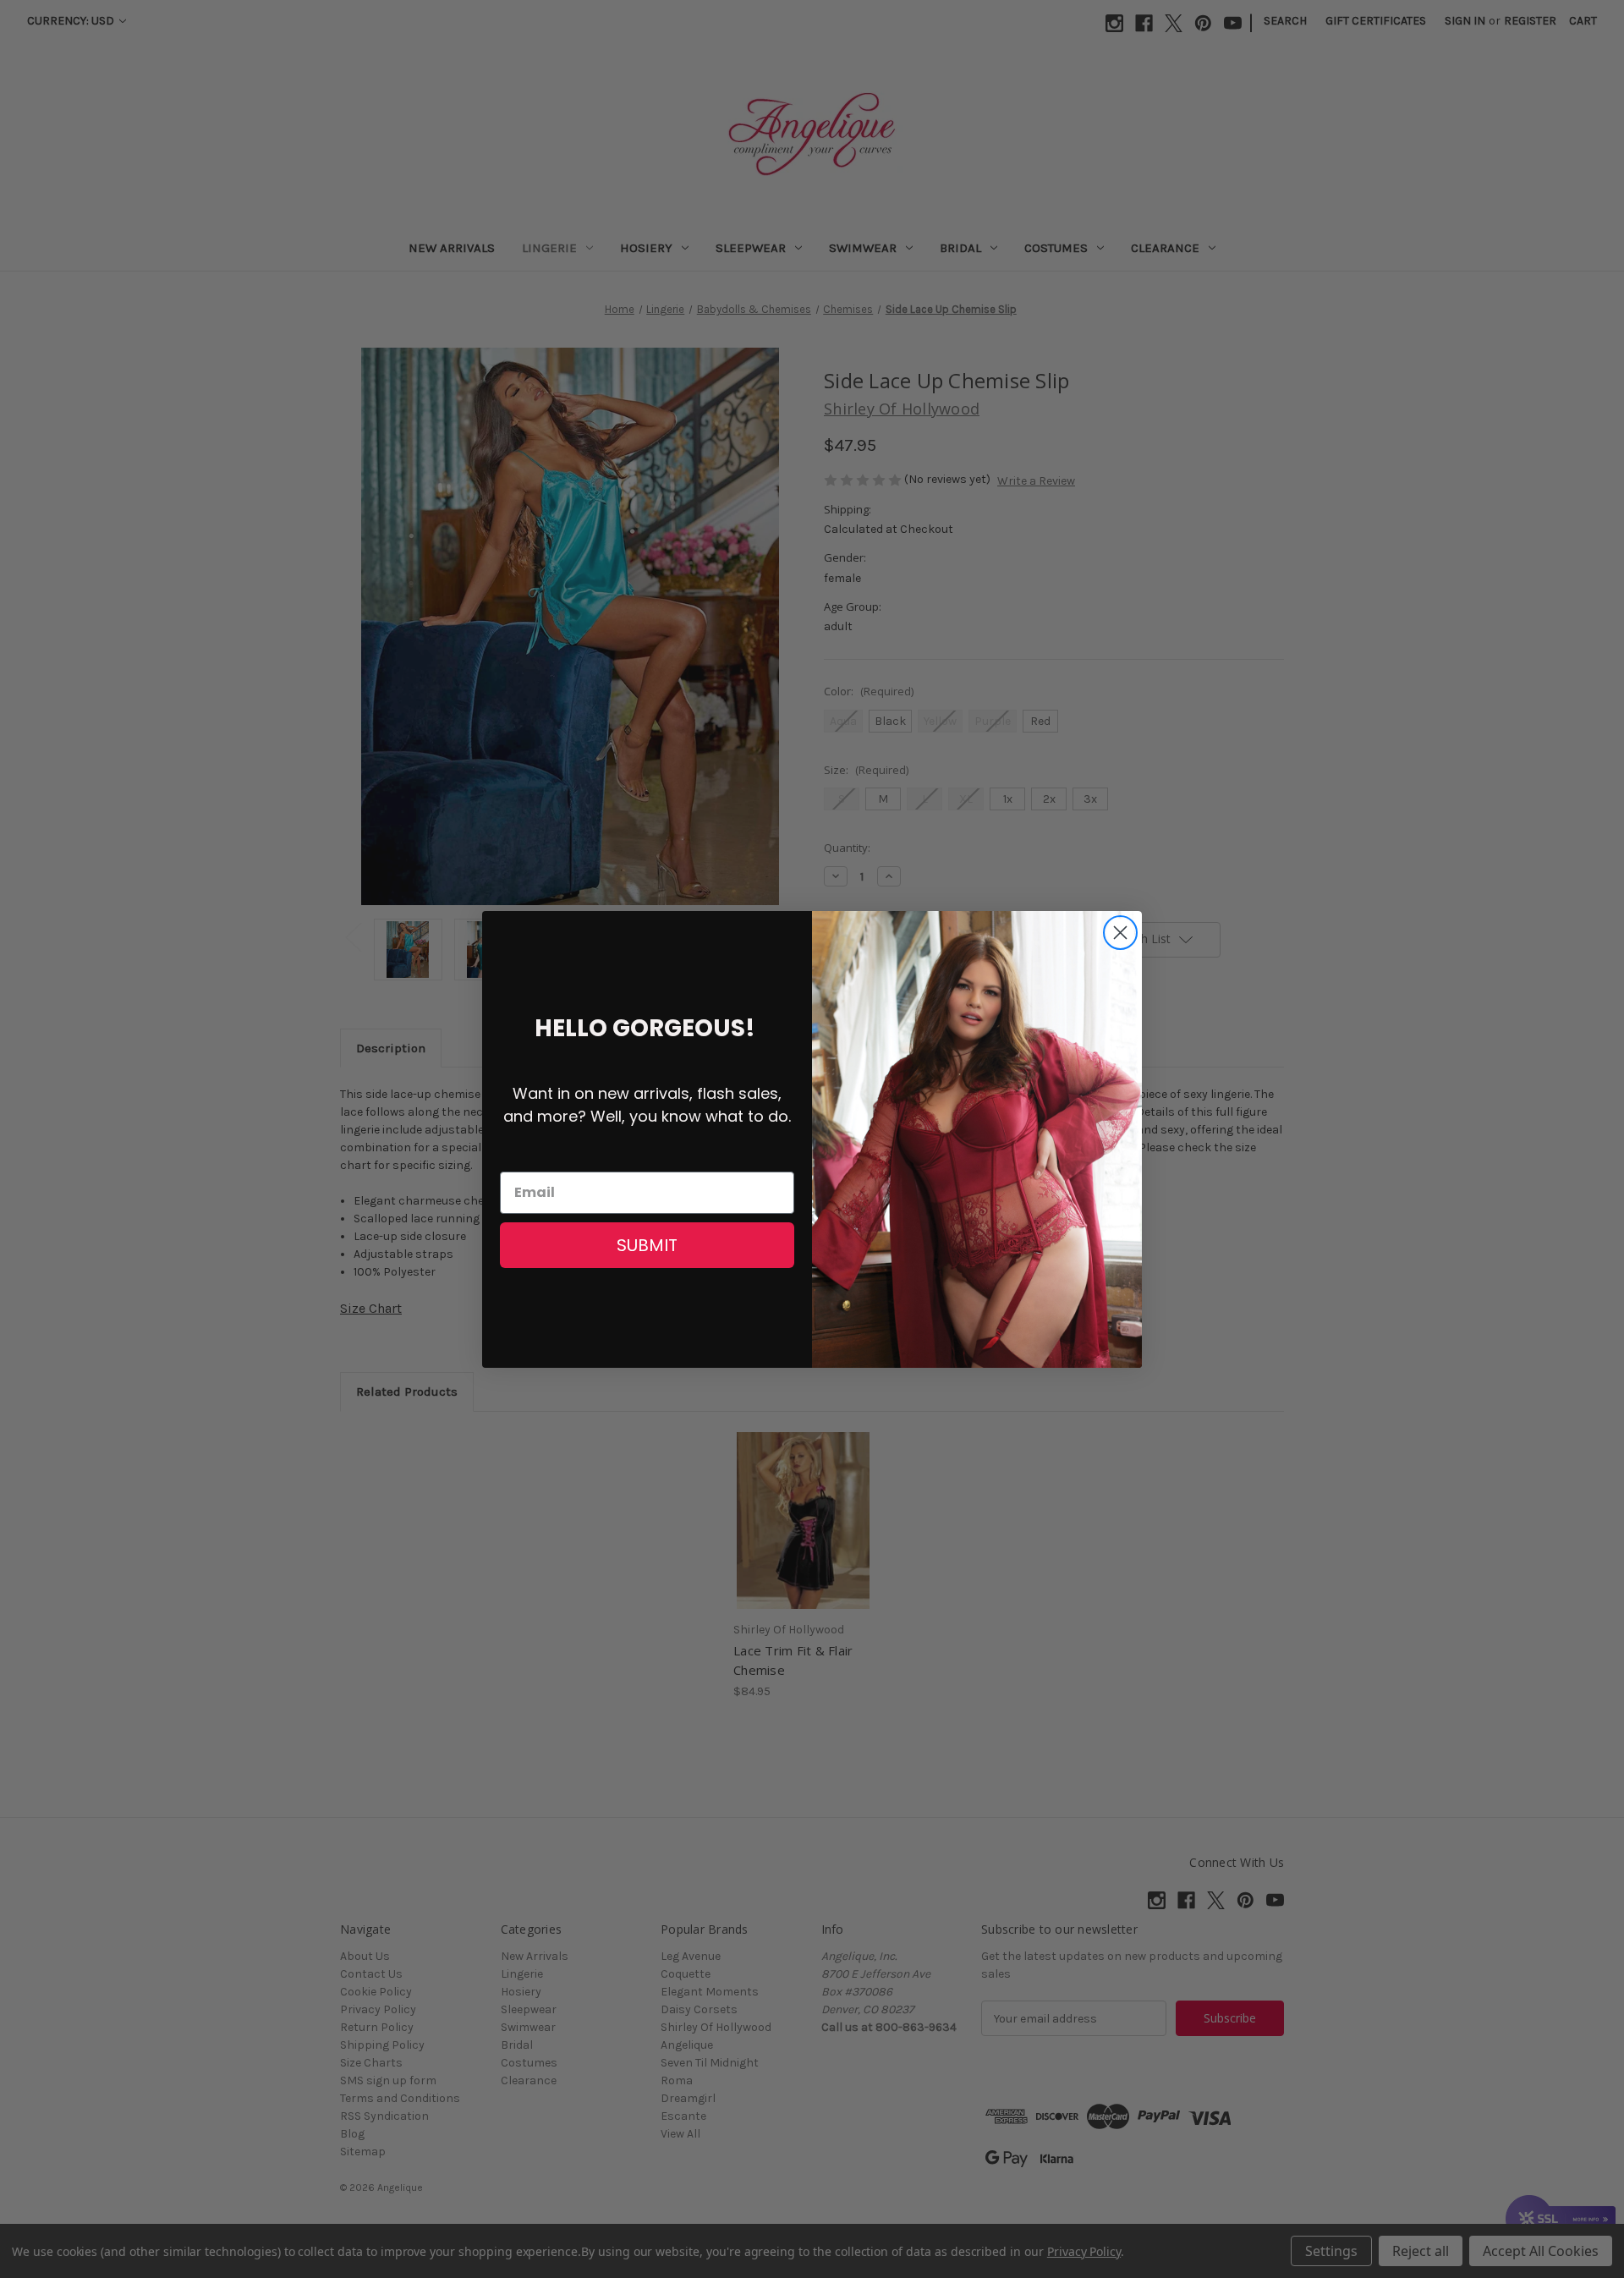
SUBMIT (647, 1245)
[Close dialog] (1120, 933)
